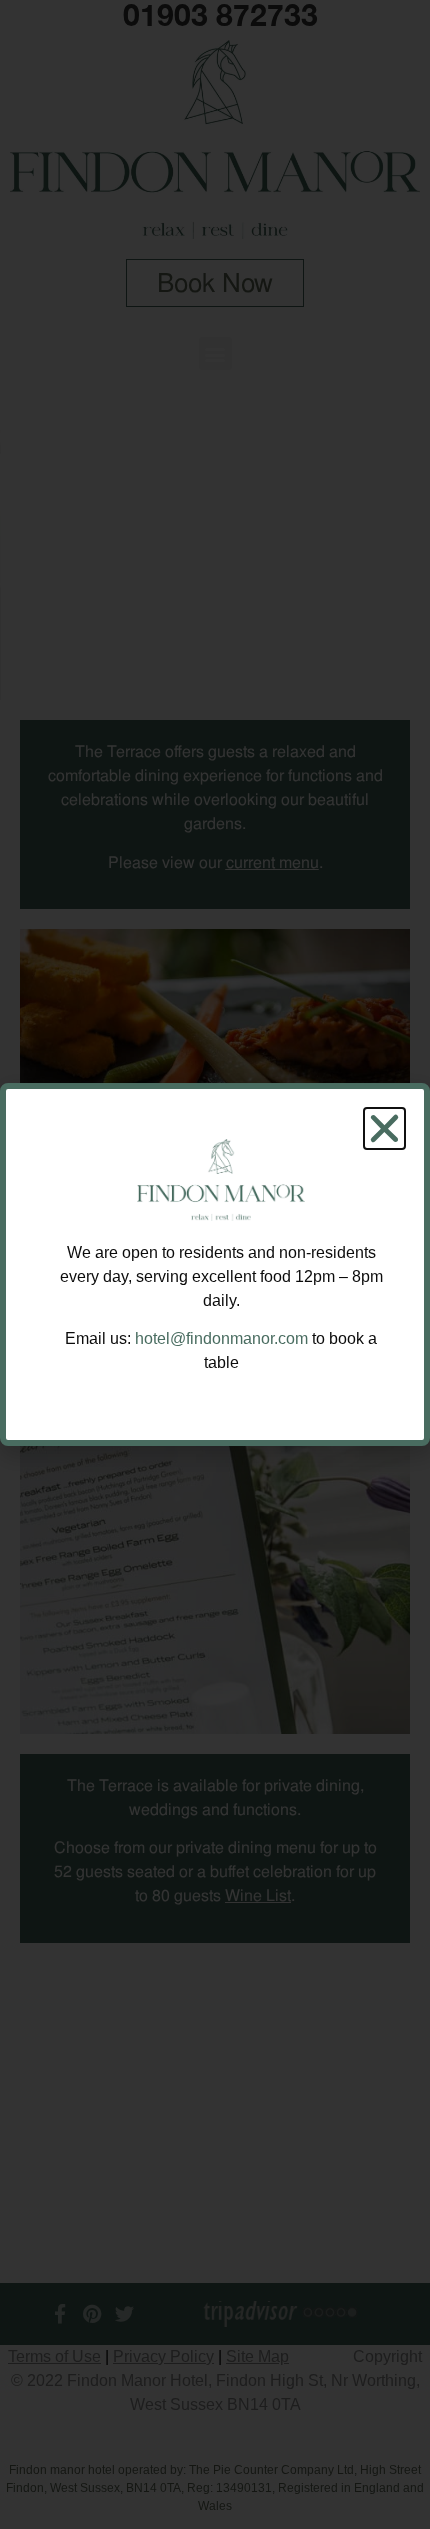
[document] (215, 1264)
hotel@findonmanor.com (221, 1338)
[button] (384, 1128)
